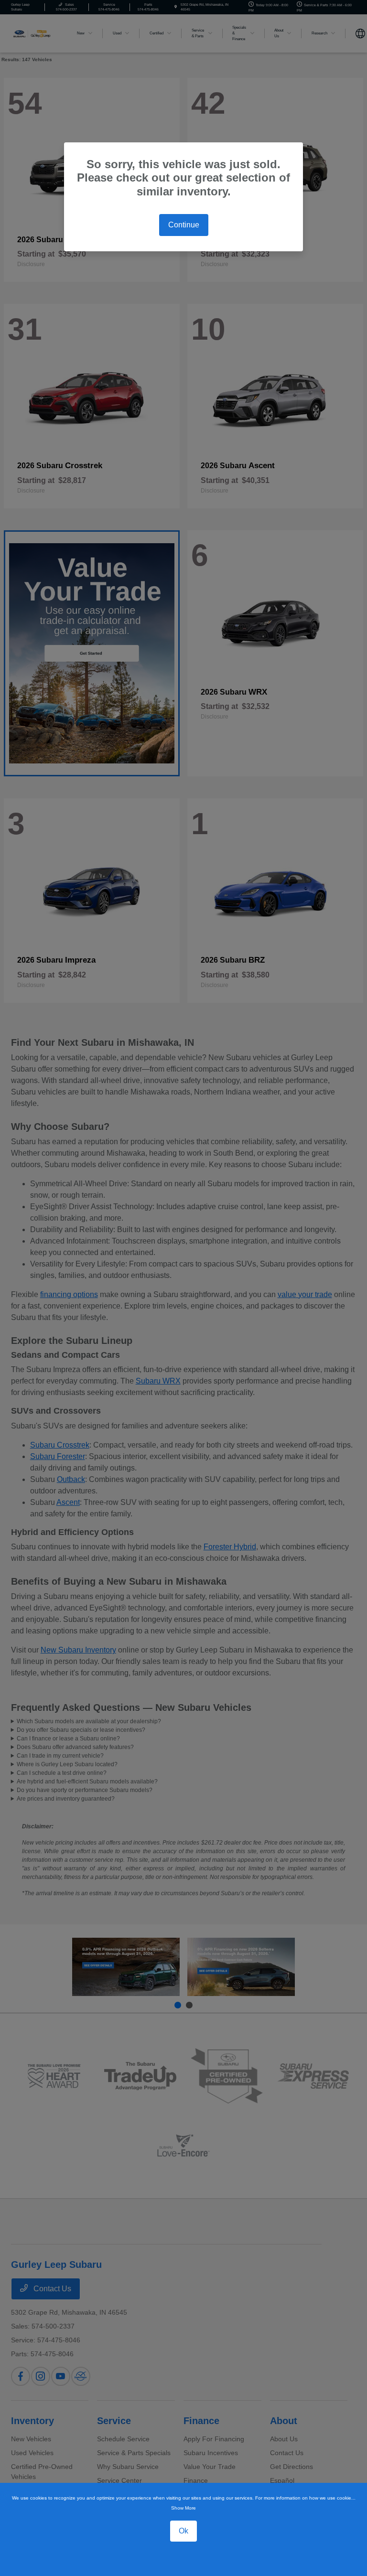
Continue (184, 225)
